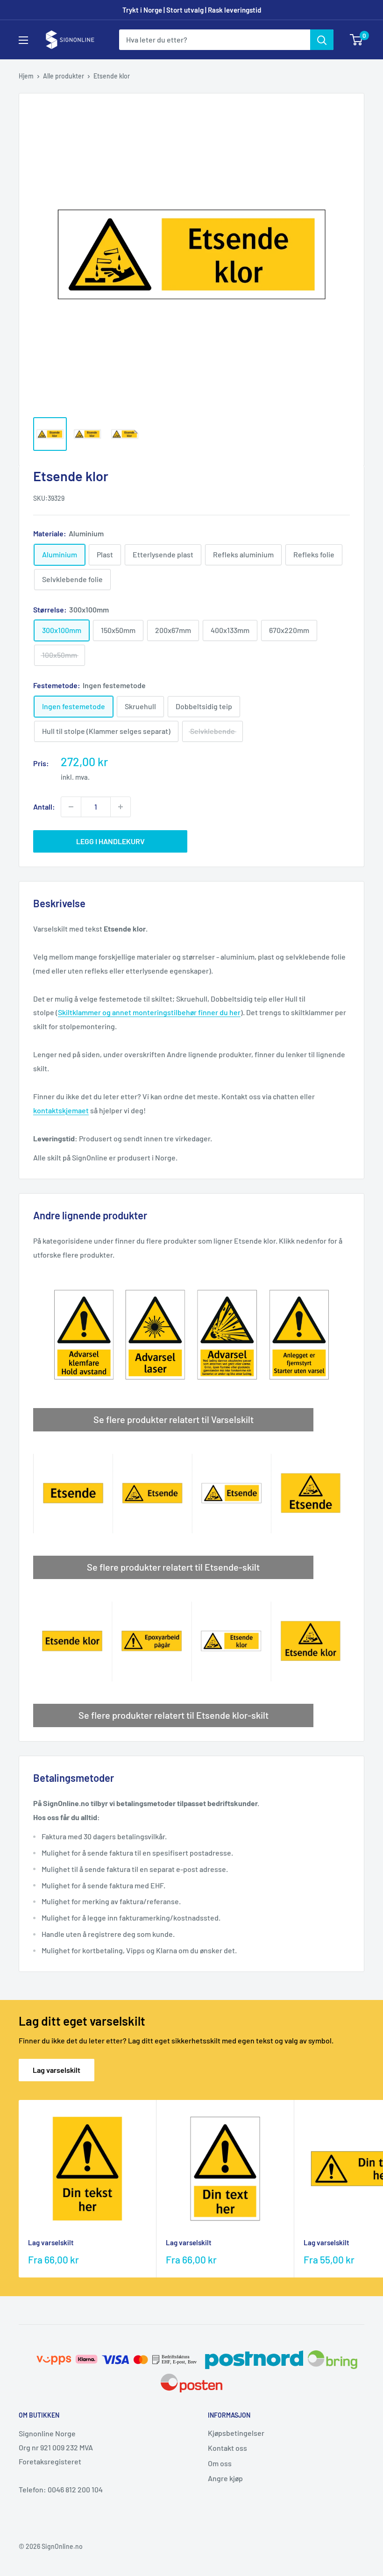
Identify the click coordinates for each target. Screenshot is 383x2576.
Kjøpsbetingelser (236, 2433)
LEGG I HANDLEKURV (110, 841)
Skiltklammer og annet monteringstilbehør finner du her (149, 1012)
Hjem (26, 76)
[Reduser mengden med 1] (71, 807)
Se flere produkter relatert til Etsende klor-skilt (174, 1715)
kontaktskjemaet (61, 1110)
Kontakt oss (227, 2448)
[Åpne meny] (23, 40)
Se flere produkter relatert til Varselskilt (174, 1419)
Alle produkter (64, 76)
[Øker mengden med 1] (121, 807)
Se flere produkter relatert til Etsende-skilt (173, 1567)
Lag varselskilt (57, 2070)
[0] (357, 40)
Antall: (44, 807)
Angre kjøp (225, 2478)
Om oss (220, 2463)
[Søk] (322, 40)
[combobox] (215, 40)
